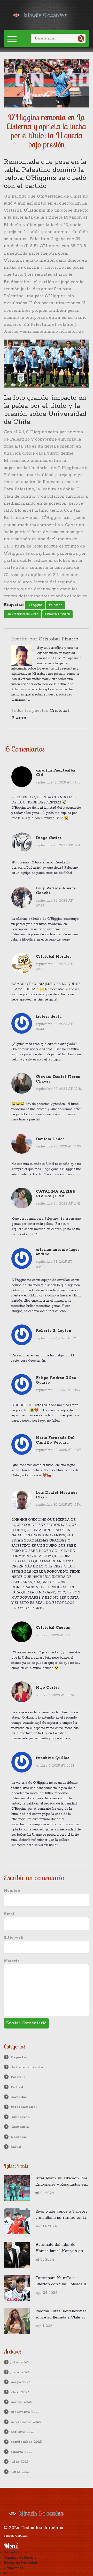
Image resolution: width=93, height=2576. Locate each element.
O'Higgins (35, 605)
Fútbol (17, 2087)
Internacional (24, 2107)
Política (18, 2077)
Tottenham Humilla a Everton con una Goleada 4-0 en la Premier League (61, 2281)
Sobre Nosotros (16, 2553)
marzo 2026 (21, 2402)
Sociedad (19, 2097)
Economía (20, 2127)
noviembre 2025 (26, 2422)
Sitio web (14, 1938)
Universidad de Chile (22, 614)
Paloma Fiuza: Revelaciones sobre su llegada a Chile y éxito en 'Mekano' (61, 2315)
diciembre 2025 (25, 2412)
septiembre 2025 (26, 2442)
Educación (20, 2117)
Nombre (12, 1891)
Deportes (19, 2057)
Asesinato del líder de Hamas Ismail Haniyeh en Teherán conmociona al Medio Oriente (59, 2248)
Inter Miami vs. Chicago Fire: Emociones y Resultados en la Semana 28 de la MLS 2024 (62, 2182)
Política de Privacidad (20, 2563)
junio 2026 (20, 2372)
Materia (12, 1961)
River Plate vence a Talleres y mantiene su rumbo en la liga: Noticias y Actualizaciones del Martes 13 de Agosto (61, 2215)
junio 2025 (20, 2472)
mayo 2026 (21, 2382)
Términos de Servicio (20, 2558)
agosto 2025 (22, 2452)
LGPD (9, 2573)
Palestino (56, 605)
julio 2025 (20, 2462)
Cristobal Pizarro (59, 639)
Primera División (57, 614)
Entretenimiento (27, 2067)
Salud (16, 2147)
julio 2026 (20, 2362)
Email (10, 1914)
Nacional (19, 2137)
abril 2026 (20, 2392)
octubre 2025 (23, 2432)
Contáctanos (13, 2568)
